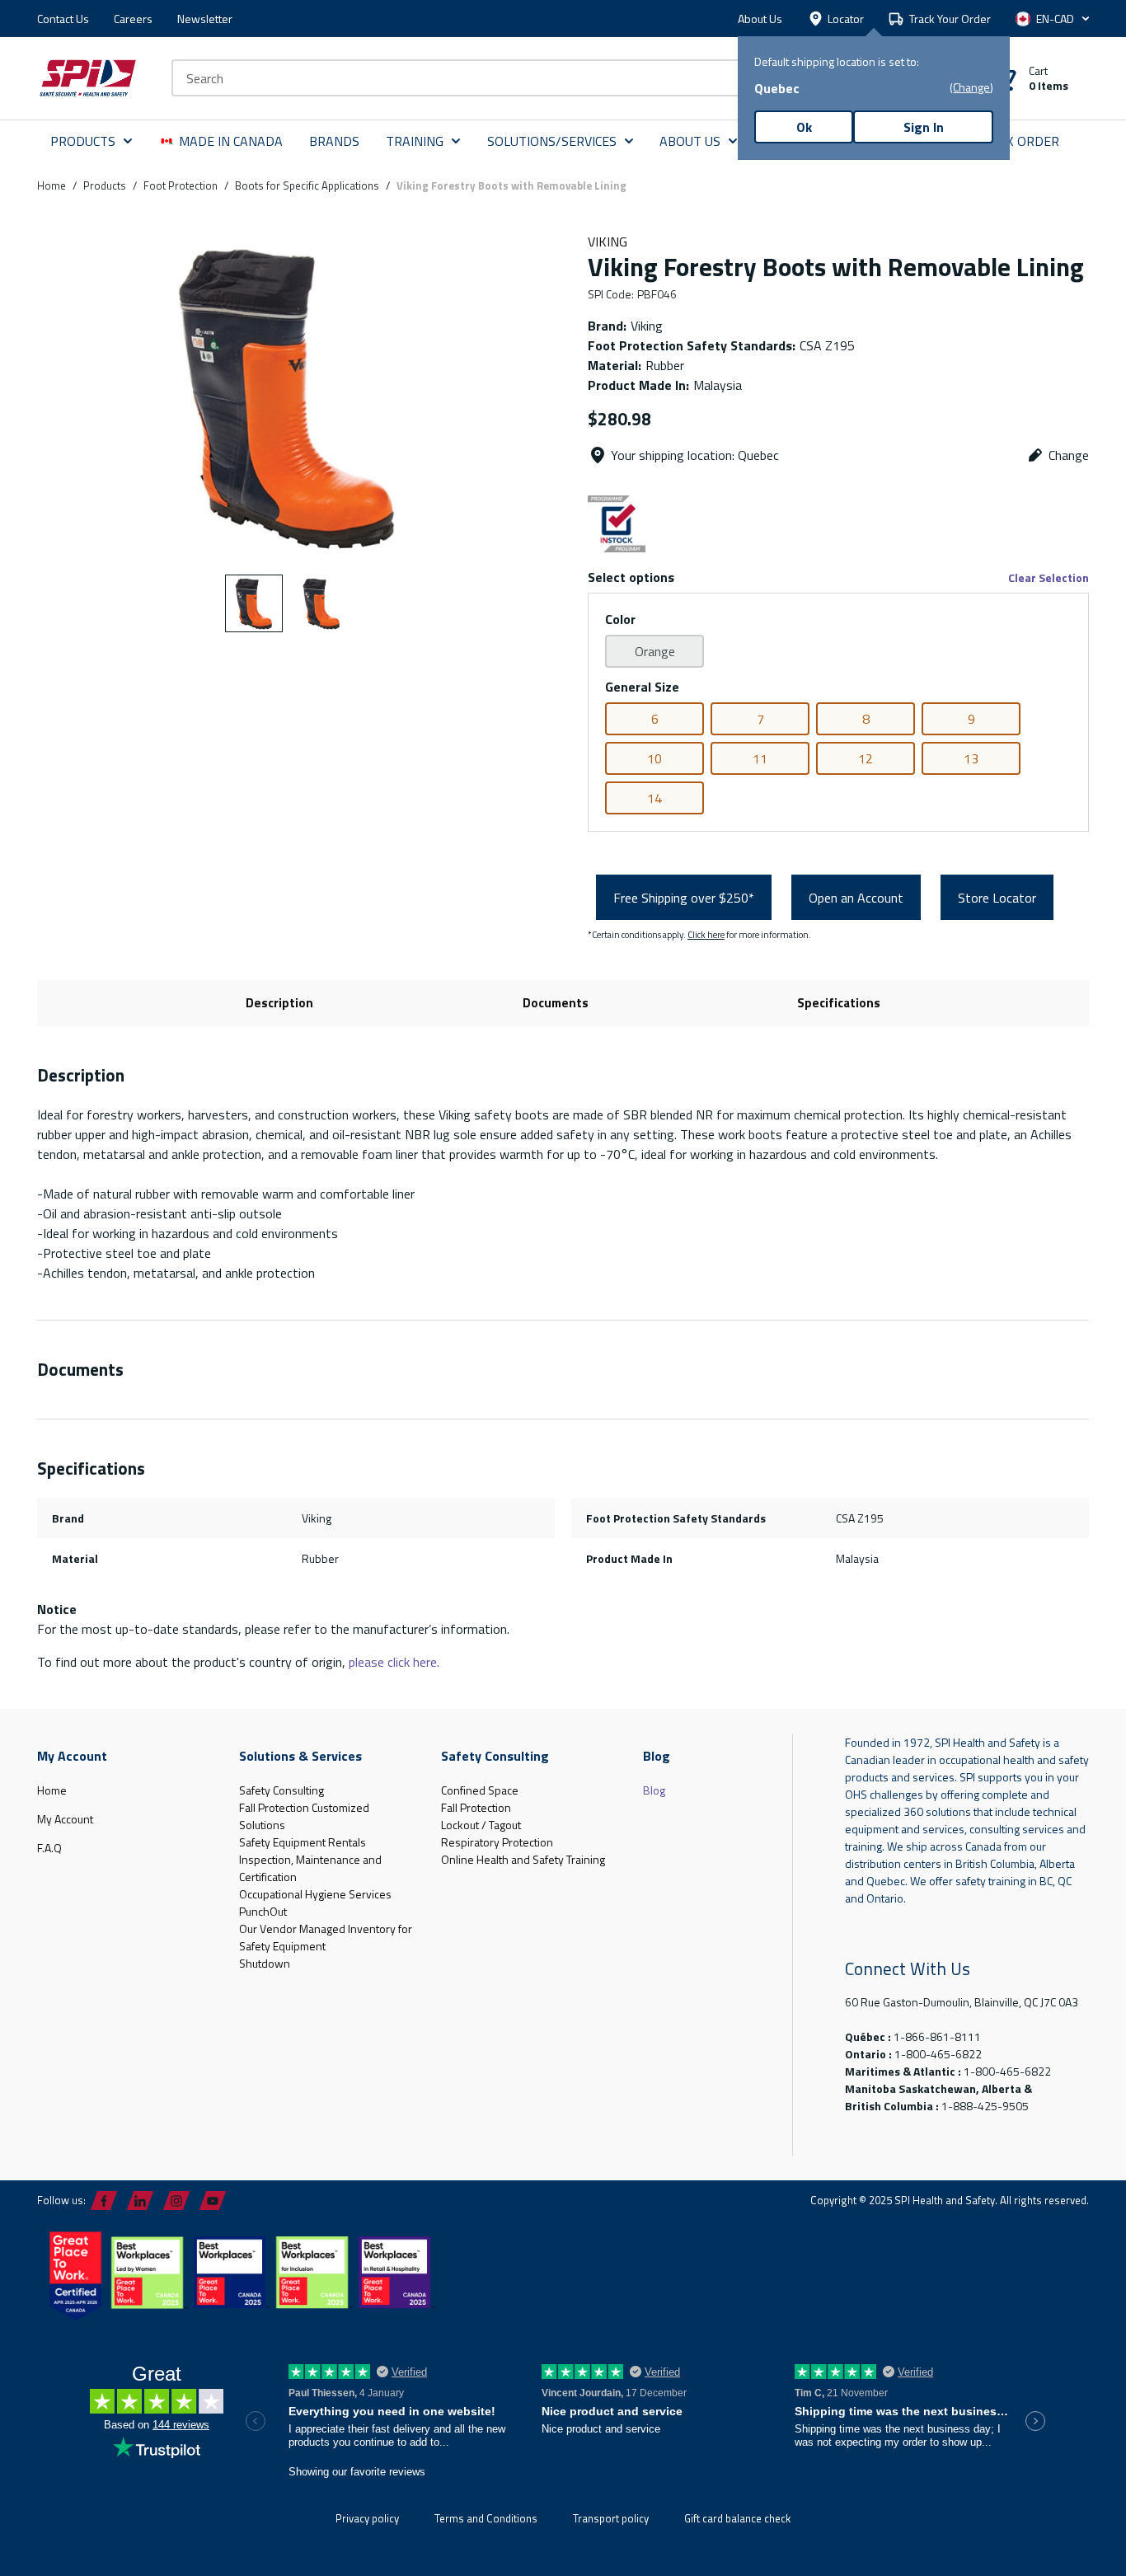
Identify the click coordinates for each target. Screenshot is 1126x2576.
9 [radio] (971, 719)
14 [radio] (654, 798)
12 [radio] (866, 758)
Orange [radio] (655, 651)
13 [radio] (971, 758)
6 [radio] (655, 719)
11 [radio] (760, 758)
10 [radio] (654, 758)
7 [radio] (760, 719)
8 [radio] (866, 719)
